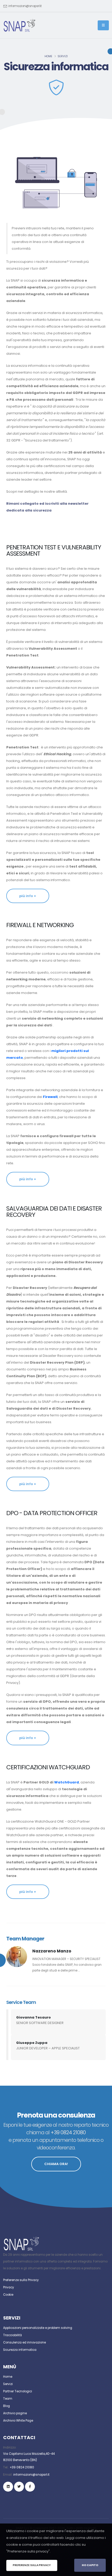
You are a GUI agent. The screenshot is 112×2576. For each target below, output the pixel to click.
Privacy (9, 2287)
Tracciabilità (13, 2335)
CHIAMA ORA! (56, 2164)
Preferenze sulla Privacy (21, 2280)
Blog (7, 2406)
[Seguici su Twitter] (19, 2487)
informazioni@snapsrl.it (25, 6)
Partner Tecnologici (18, 2391)
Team (8, 2399)
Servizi (63, 56)
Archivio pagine (15, 2413)
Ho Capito (90, 2565)
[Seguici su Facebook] (30, 2487)
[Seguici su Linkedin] (8, 2487)
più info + (28, 896)
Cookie (8, 2295)
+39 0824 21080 (22, 2467)
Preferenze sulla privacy (32, 2565)
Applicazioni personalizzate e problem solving (38, 2328)
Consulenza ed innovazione (24, 2342)
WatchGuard (67, 1782)
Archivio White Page (18, 2421)
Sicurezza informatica (20, 2350)
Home (48, 56)
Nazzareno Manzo (52, 1951)
